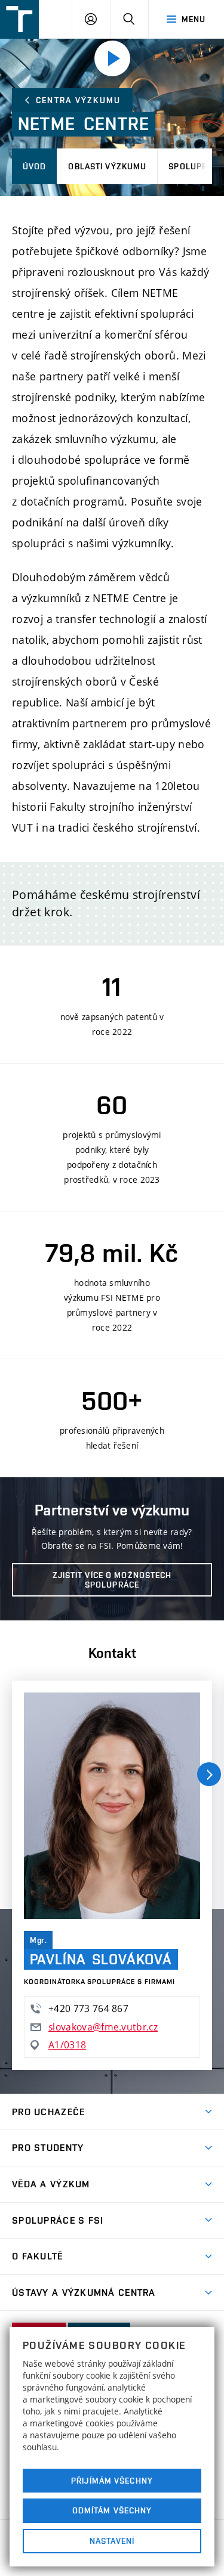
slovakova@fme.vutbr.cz (103, 2027)
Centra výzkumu (78, 100)
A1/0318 (67, 2045)
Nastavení (112, 2541)
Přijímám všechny (112, 2481)
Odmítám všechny (112, 2510)
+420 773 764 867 (88, 2008)
